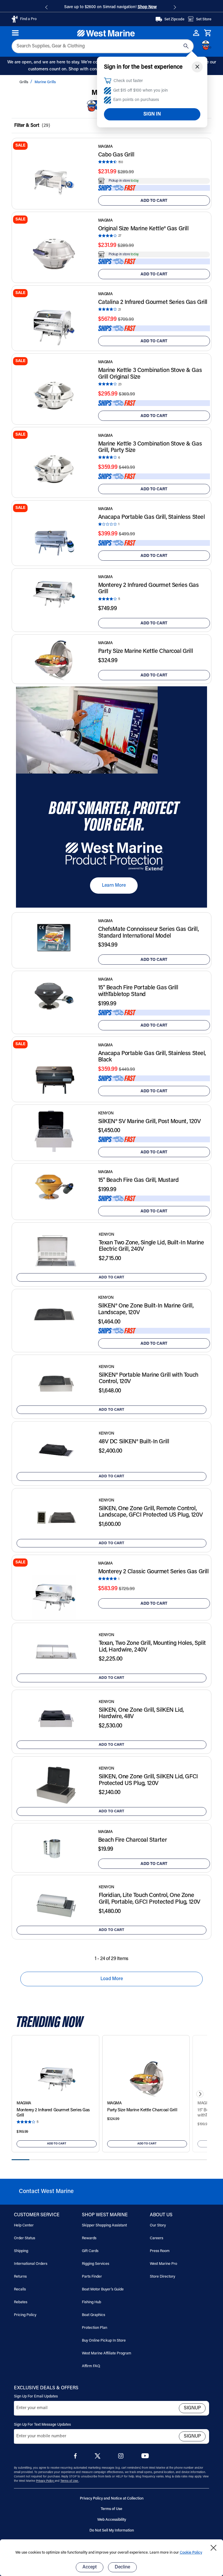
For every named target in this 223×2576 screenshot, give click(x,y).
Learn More (114, 886)
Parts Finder (92, 2277)
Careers (157, 2238)
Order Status (25, 2238)
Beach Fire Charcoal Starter (133, 1840)
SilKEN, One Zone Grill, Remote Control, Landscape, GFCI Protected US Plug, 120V (151, 1512)
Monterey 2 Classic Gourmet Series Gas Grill (153, 1572)
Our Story (158, 2225)
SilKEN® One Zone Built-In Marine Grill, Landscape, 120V (146, 1309)
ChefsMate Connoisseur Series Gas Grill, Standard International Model (149, 933)
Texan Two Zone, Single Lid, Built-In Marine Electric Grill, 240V (151, 1246)
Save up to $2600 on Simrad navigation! (110, 7)
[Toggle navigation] (16, 33)
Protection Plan (95, 2328)
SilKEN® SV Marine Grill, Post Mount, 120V (150, 1122)
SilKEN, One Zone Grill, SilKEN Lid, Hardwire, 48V (141, 1714)
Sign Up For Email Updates (36, 2396)
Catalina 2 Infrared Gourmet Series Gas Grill (153, 302)
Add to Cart (154, 201)
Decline (122, 2567)
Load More (112, 1979)
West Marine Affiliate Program (107, 2353)
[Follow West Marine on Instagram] (122, 2457)
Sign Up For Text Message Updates (42, 2425)
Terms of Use (70, 2481)
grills (24, 82)
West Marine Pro (163, 2264)
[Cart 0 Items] (208, 33)
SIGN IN (152, 114)
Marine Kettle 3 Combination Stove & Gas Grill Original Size (150, 374)
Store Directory (162, 2277)
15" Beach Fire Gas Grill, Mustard (139, 1180)
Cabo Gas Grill (116, 155)
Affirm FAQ (91, 2366)
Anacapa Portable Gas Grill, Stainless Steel (152, 517)
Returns (20, 2277)
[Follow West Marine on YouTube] (145, 2457)
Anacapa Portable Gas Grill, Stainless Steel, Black (152, 1057)
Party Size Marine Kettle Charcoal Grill (146, 651)
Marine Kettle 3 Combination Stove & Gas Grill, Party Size (150, 447)
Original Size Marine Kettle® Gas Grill (143, 229)
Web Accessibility (112, 2520)
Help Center (24, 2225)
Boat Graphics (93, 2315)
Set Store (204, 19)
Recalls (20, 2289)
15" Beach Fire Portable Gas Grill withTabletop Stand (138, 991)
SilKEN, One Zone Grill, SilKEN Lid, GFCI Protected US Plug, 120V (148, 1780)
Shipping (21, 2251)
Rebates (21, 2302)
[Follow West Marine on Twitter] (99, 2458)
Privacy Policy (45, 2481)
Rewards (89, 2238)
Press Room (160, 2251)
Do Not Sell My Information (112, 2530)
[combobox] (103, 46)
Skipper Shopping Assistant (104, 2225)
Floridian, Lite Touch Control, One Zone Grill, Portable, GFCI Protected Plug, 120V (150, 1899)
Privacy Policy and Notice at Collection (112, 2498)
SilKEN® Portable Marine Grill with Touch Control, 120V (149, 1379)
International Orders (31, 2264)
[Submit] (186, 46)
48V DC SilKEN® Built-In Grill (134, 1442)
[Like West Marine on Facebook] (77, 2457)
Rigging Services (96, 2264)
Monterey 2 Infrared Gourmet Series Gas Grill (149, 589)
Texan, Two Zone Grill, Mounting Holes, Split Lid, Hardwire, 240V (152, 1647)
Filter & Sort (27, 126)
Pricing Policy (25, 2315)
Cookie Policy (191, 2553)
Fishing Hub (91, 2302)
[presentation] (200, 2094)
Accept (90, 2567)
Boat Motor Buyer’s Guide (103, 2289)
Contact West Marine (46, 2192)
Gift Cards (90, 2251)
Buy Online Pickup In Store (104, 2341)
